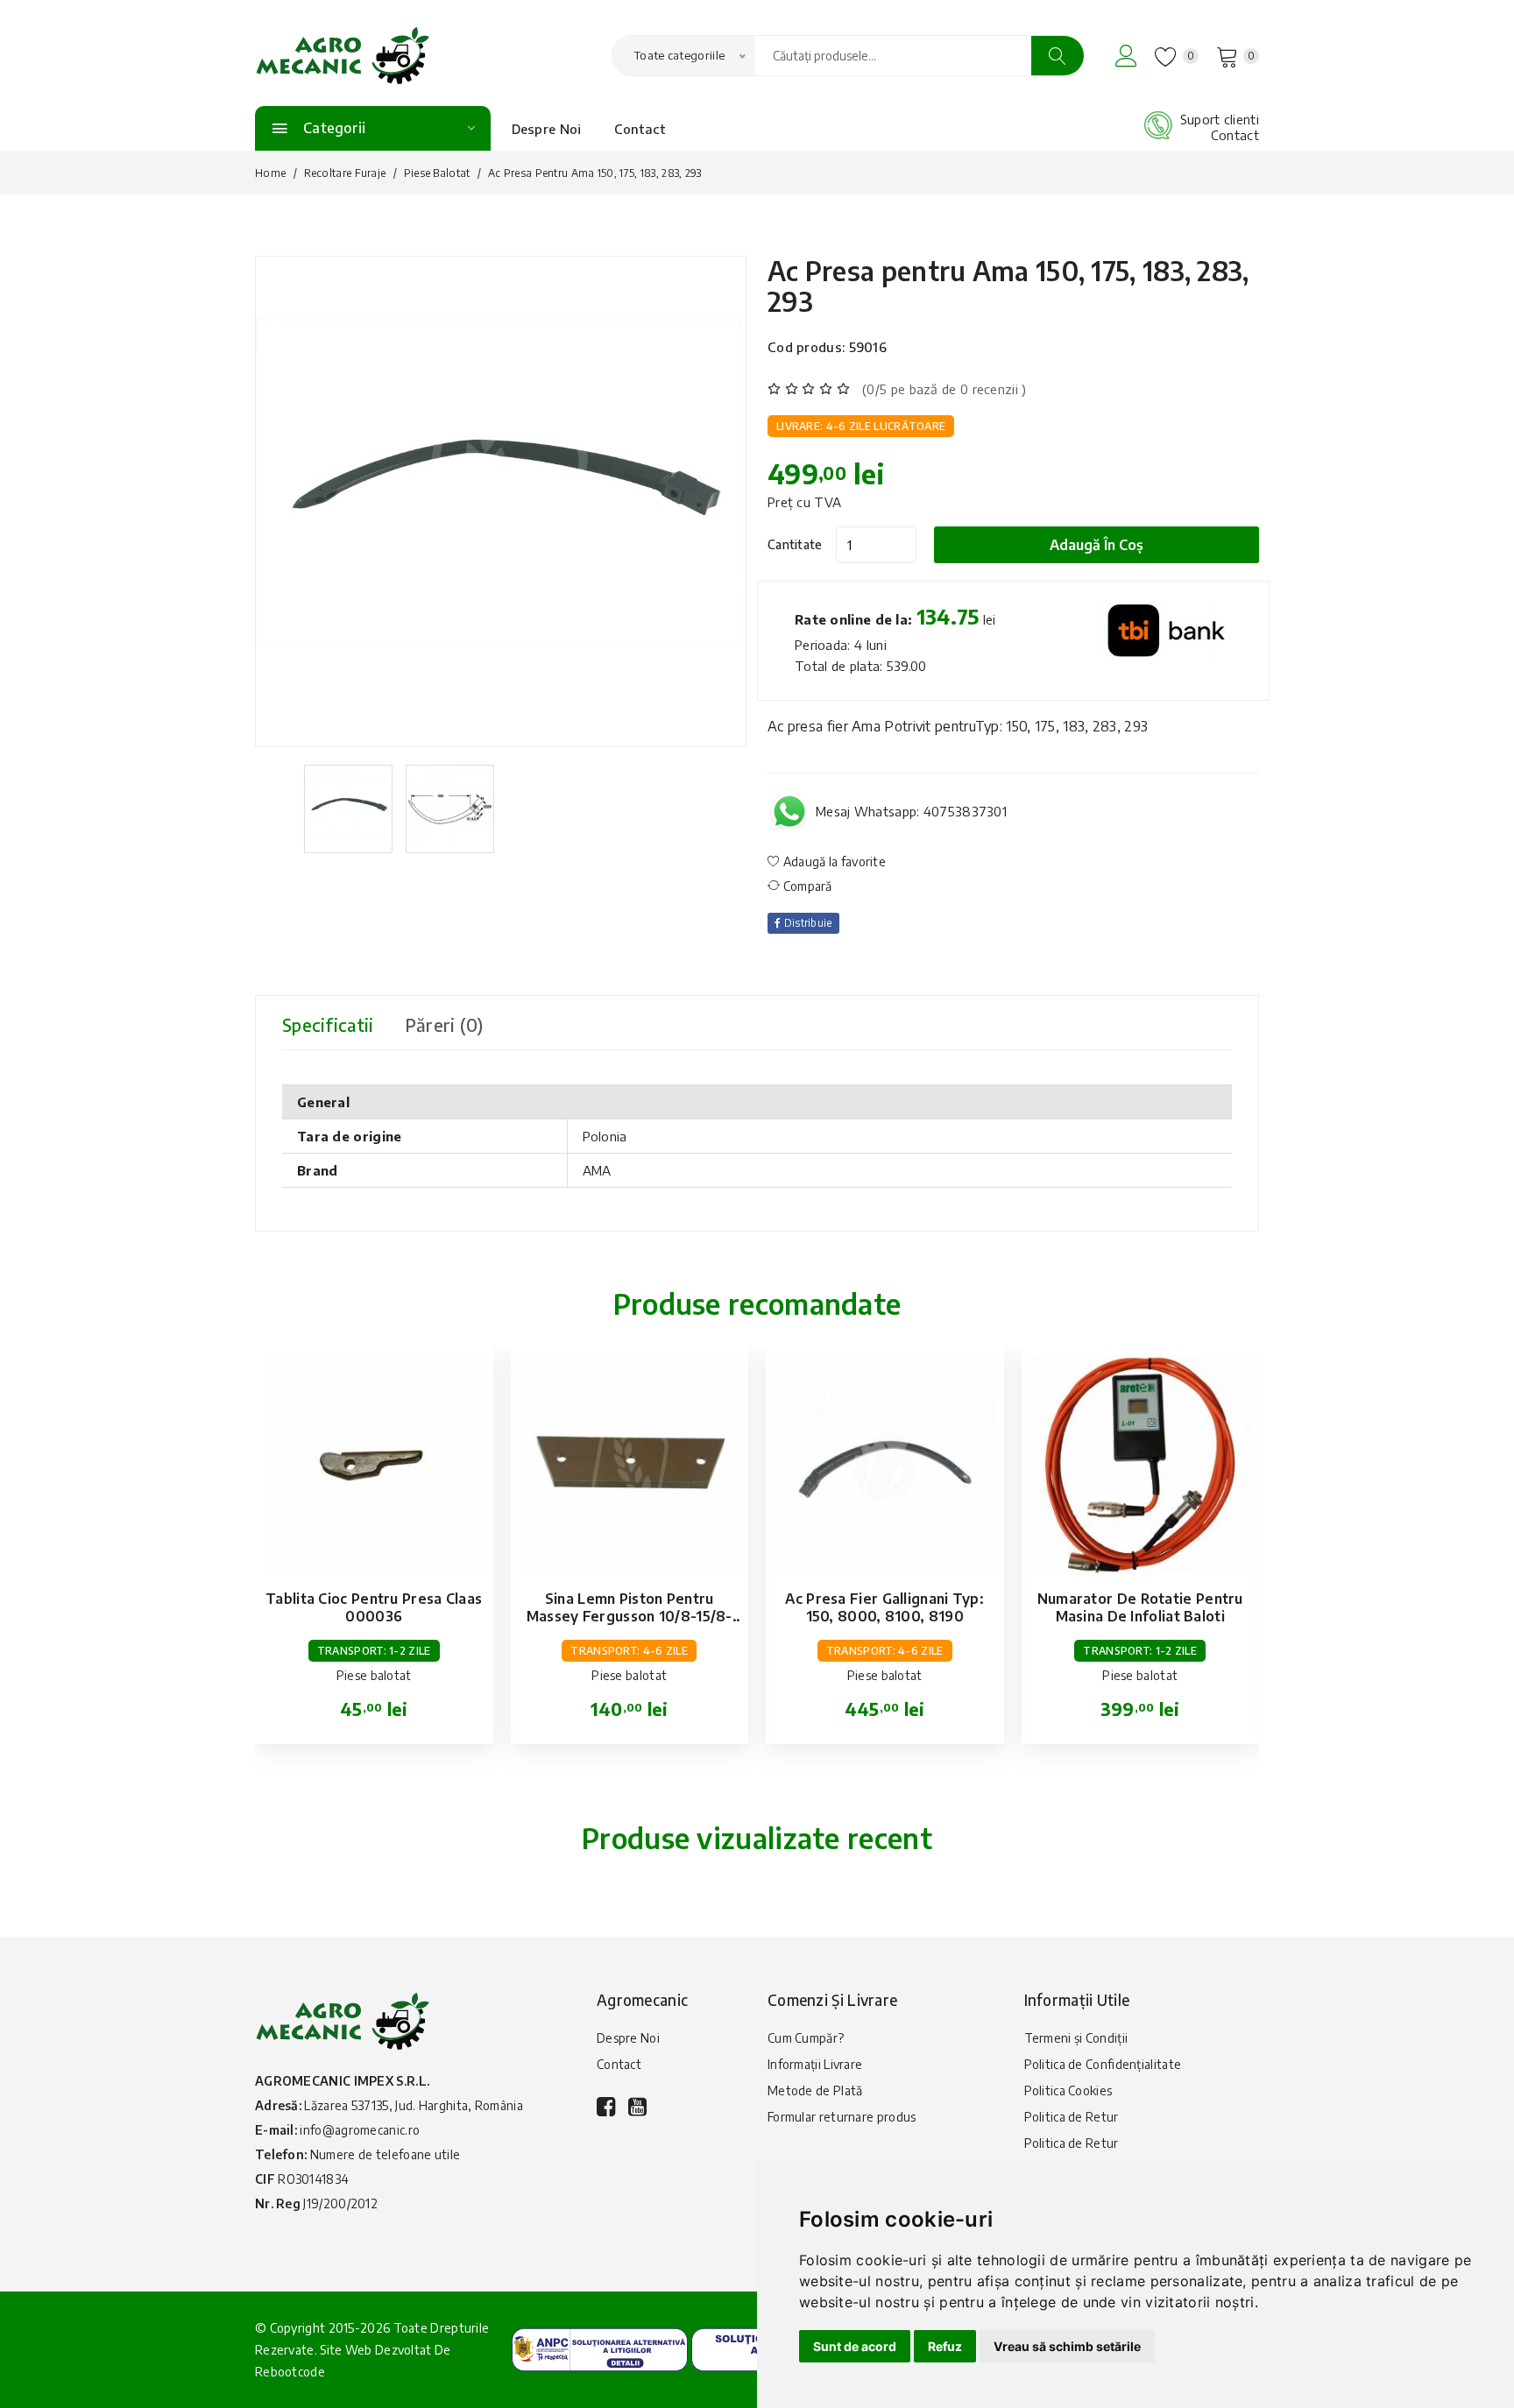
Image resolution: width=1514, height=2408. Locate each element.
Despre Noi (547, 129)
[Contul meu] (1126, 56)
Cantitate (795, 544)
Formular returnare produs (842, 2117)
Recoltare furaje (345, 173)
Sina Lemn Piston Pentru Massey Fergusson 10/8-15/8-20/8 (630, 1616)
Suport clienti (1220, 119)
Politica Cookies (1068, 2090)
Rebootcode (290, 2372)
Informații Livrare (815, 2064)
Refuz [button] (945, 2346)
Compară (806, 886)
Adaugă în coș (1097, 545)
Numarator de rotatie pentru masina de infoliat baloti (1140, 1607)
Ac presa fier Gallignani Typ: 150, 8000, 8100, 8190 (884, 1607)
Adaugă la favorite (833, 862)
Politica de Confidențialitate (1103, 2064)
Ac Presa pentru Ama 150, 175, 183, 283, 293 (1008, 286)
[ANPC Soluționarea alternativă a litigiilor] (600, 2348)
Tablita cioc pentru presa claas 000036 (374, 1607)
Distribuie (806, 923)
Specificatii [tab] (328, 1024)
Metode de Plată (815, 2090)
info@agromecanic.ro (360, 2130)
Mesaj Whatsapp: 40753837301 (911, 811)
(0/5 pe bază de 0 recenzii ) (944, 389)
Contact (640, 129)
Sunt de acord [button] (855, 2346)
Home (270, 173)
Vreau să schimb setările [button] (1067, 2346)
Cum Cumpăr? (806, 2038)
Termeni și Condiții (1076, 2038)
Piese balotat (437, 173)
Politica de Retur (1072, 2117)
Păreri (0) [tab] (444, 1024)
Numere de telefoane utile (386, 2154)
